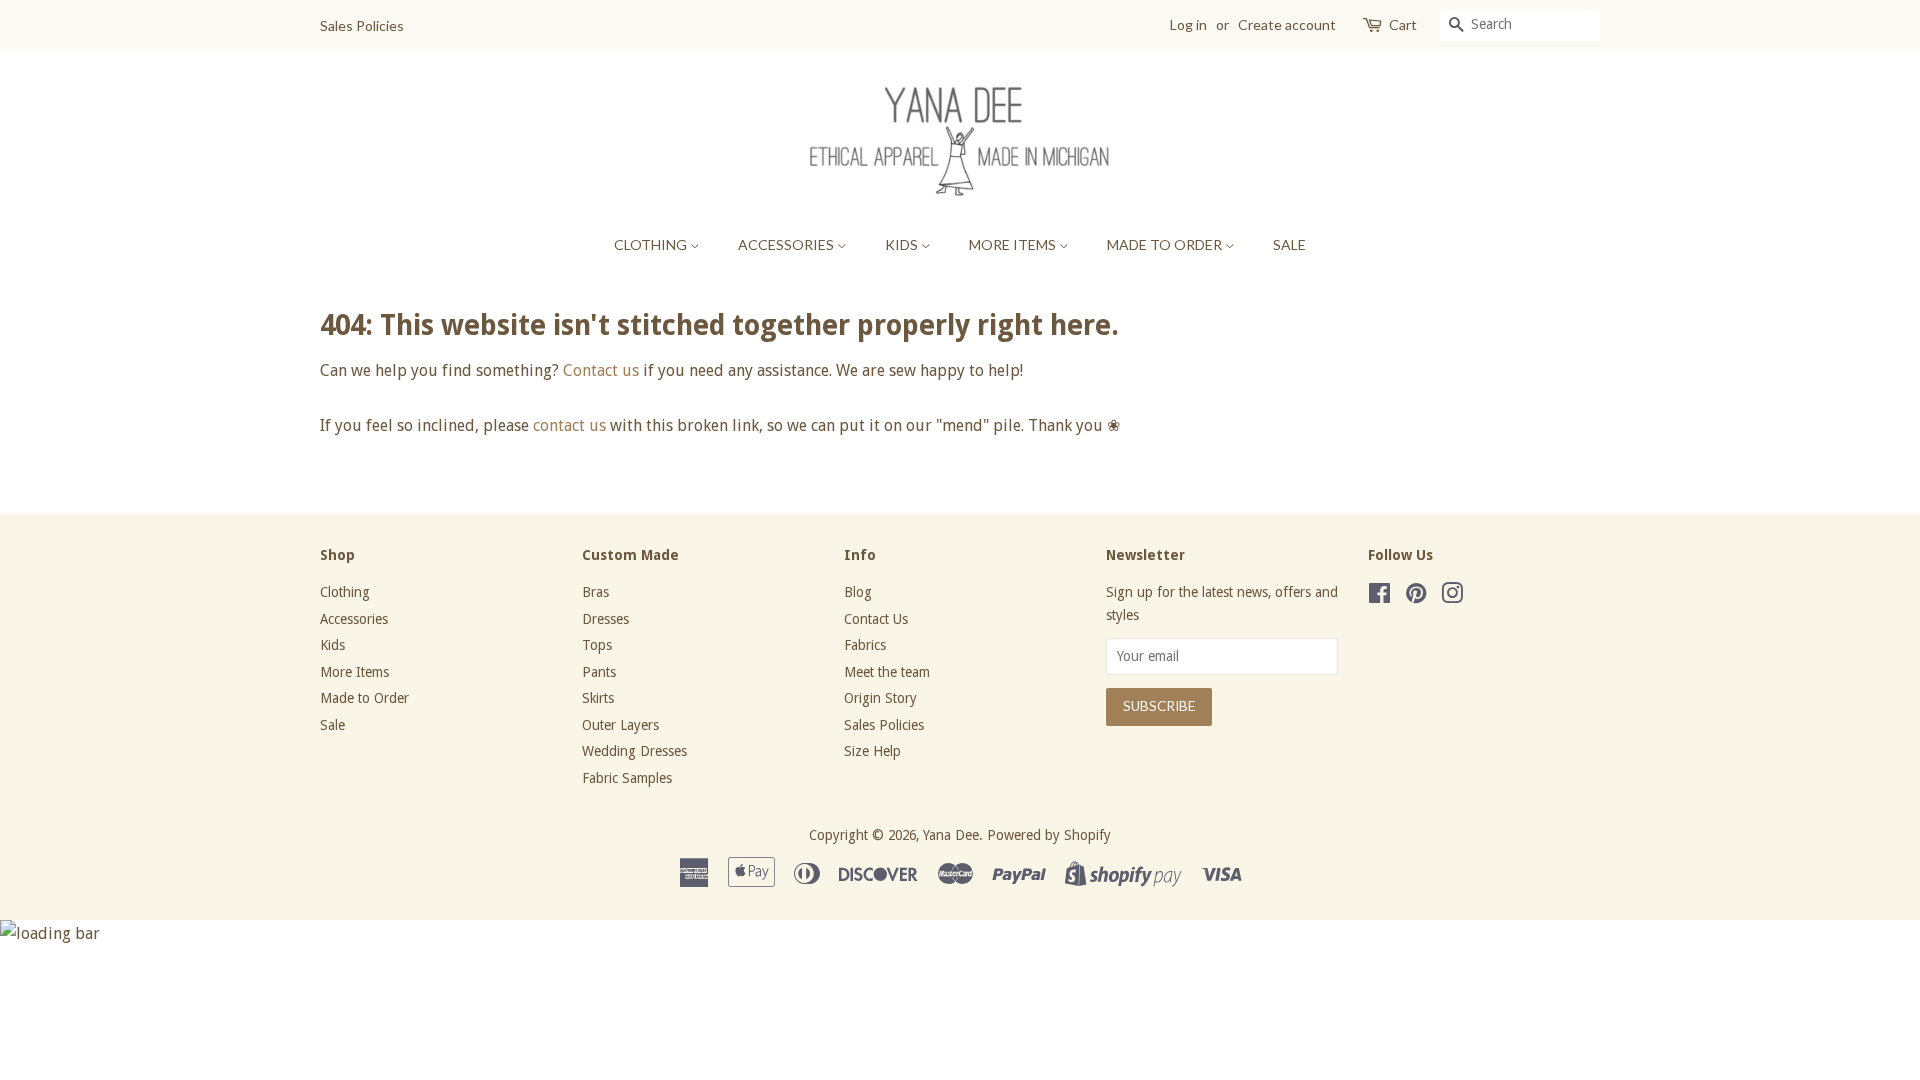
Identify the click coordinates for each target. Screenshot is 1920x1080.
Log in (1188, 24)
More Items (1014, 244)
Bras (595, 592)
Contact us (601, 370)
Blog (858, 592)
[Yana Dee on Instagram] (1452, 597)
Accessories (787, 244)
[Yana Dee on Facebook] (1379, 597)
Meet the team (887, 672)
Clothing (652, 244)
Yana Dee (951, 835)
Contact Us (876, 619)
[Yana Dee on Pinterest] (1416, 597)
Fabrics (865, 645)
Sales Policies (362, 25)
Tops (597, 645)
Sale (1289, 244)
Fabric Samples (627, 778)
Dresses (605, 619)
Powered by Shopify (1049, 835)
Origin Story (880, 698)
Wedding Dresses (634, 751)
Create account (1287, 24)
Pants (599, 672)
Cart (1403, 24)
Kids (903, 244)
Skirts (598, 698)
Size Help (872, 751)
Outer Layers (620, 725)
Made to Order (1166, 244)
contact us (569, 425)
